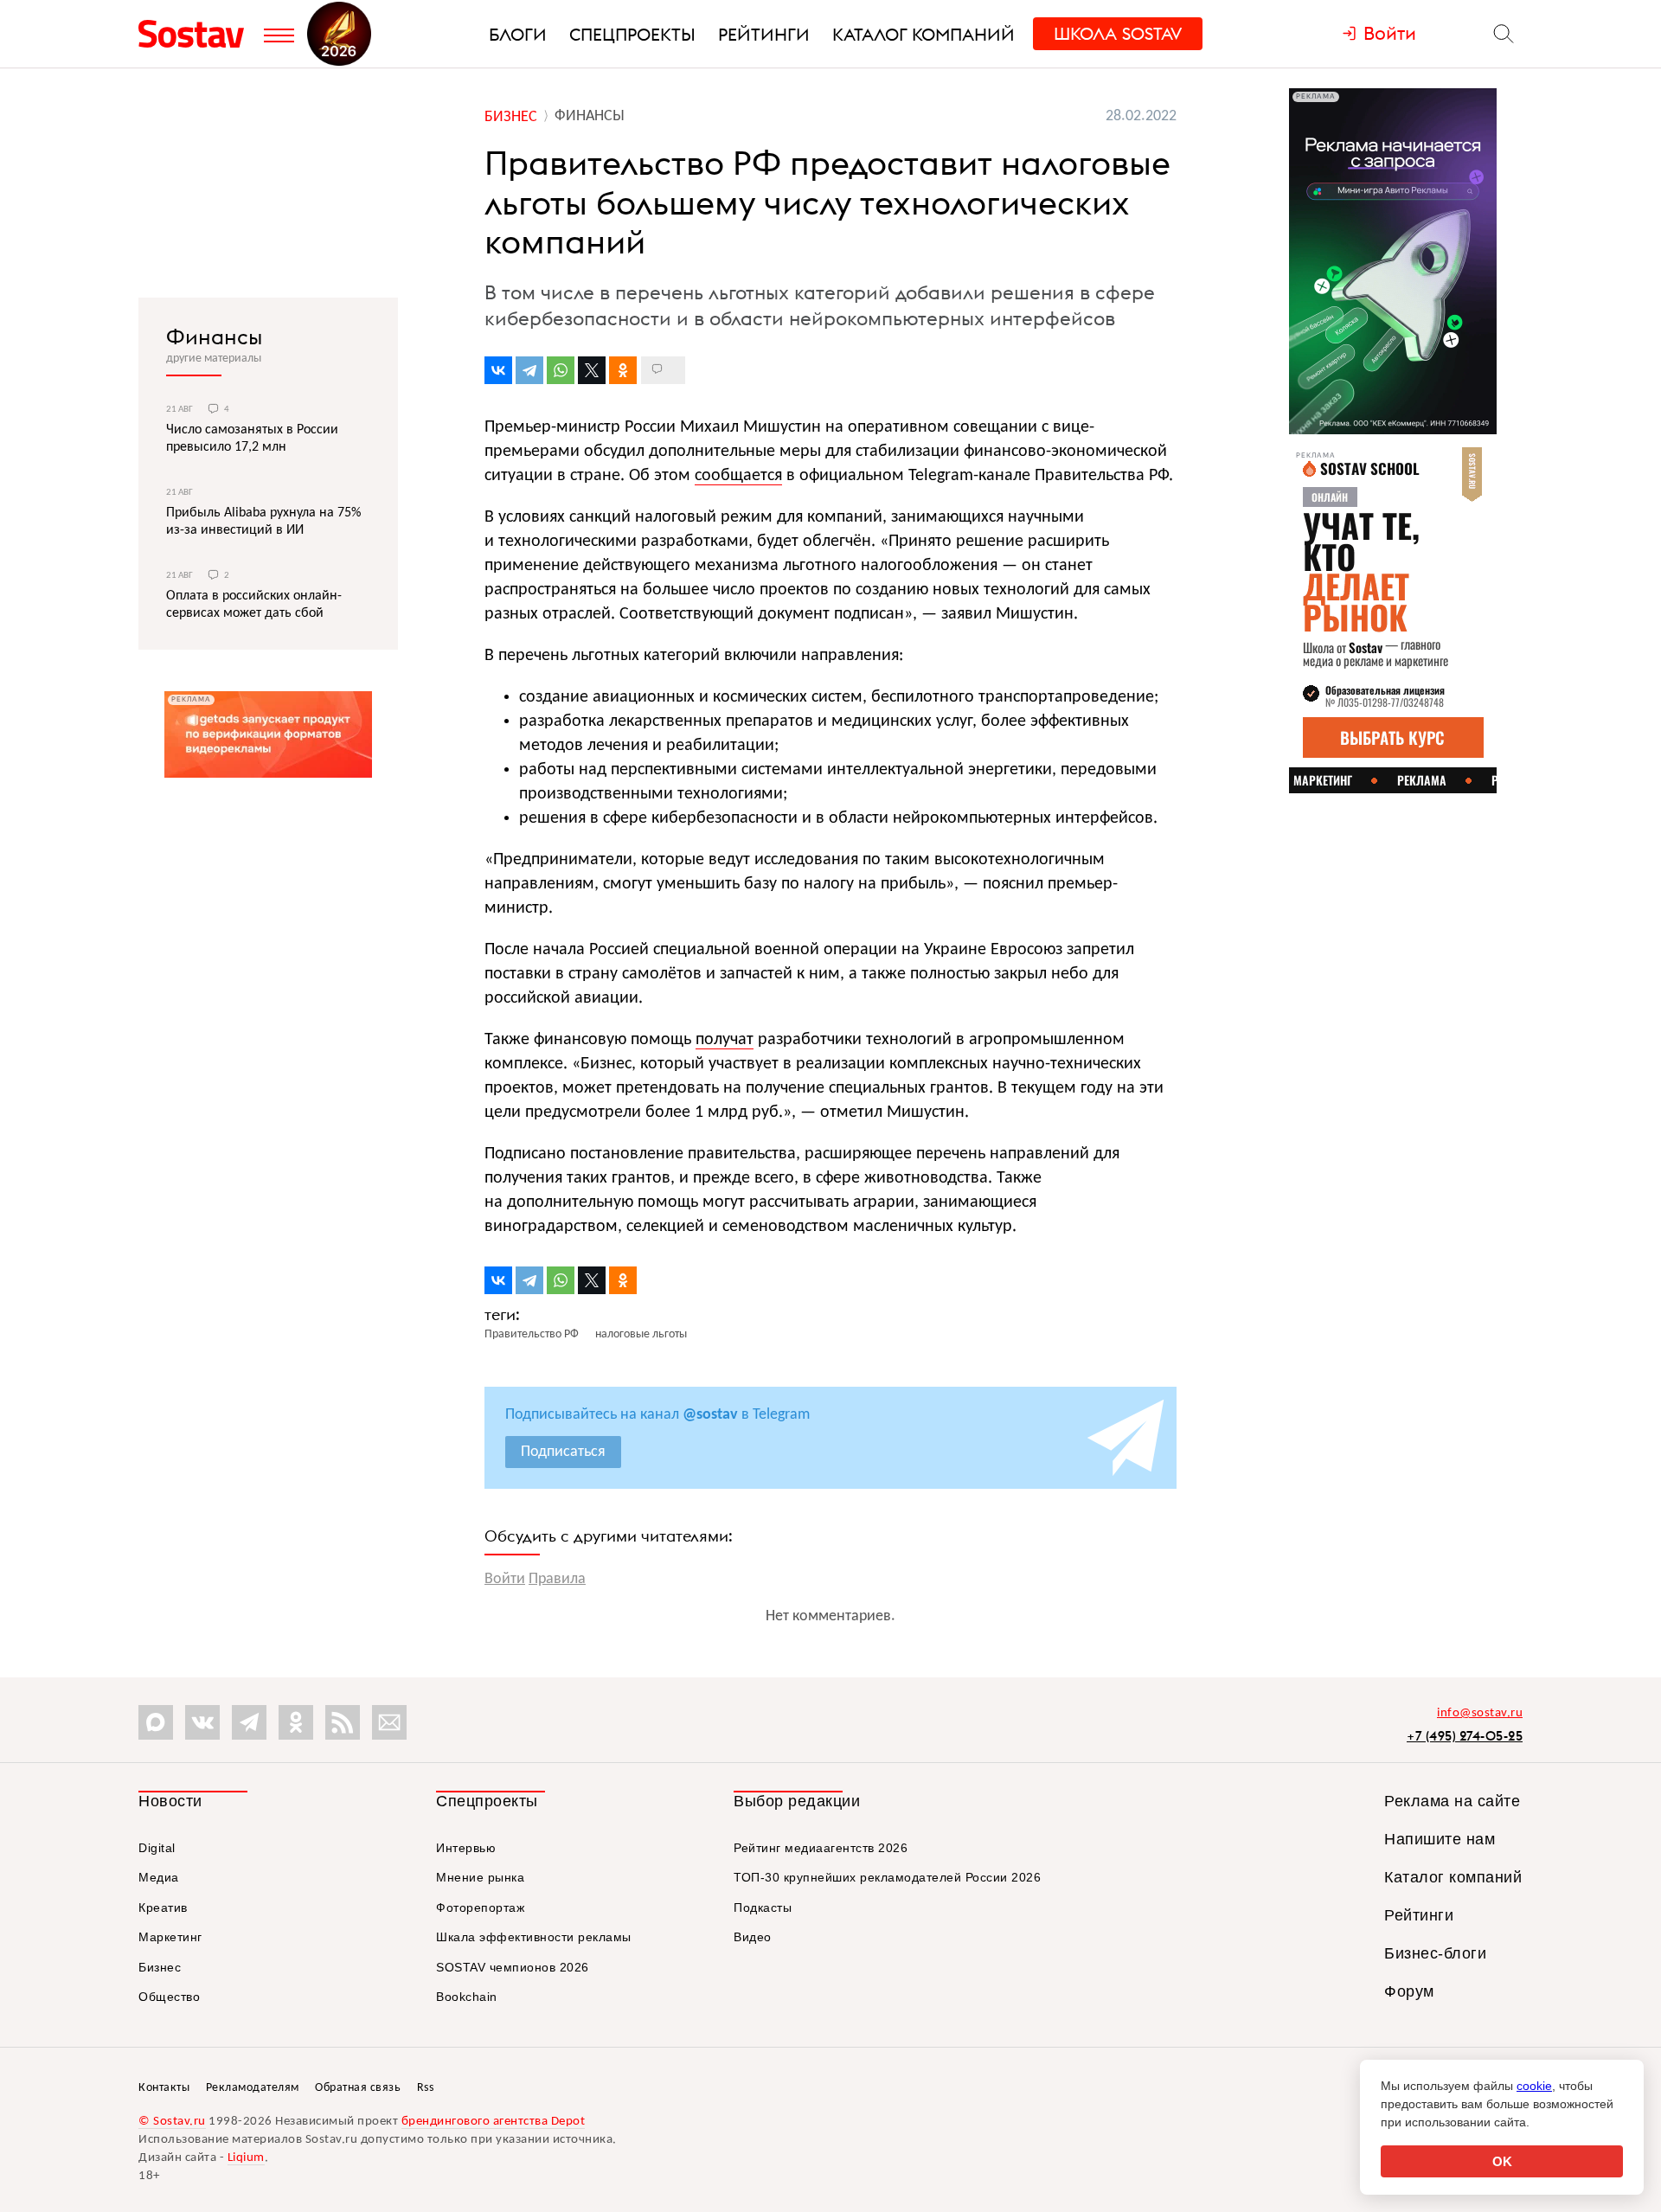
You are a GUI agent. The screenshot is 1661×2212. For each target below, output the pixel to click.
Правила (557, 1579)
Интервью (466, 1848)
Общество (169, 1997)
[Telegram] (529, 370)
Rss (426, 2088)
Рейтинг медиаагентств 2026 (821, 1848)
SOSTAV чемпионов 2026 (513, 1967)
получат (725, 1040)
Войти (505, 1579)
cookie (1534, 2086)
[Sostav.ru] (197, 34)
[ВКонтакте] (498, 370)
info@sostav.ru (1480, 1713)
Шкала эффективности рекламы (534, 1937)
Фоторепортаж (480, 1907)
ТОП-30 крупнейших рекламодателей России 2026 (887, 1877)
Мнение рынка (480, 1877)
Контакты (164, 2088)
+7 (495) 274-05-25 (1465, 1736)
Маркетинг (170, 1937)
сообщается (738, 476)
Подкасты (763, 1907)
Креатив (163, 1907)
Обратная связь (358, 2088)
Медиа (159, 1877)
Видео (753, 1937)
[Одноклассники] (623, 370)
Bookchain (467, 1997)
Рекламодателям (253, 2088)
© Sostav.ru (172, 2122)
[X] (592, 370)
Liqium (246, 2158)
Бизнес (160, 1967)
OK (1502, 2161)
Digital (157, 1848)
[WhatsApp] (561, 370)
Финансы (214, 337)
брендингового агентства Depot (494, 2122)
